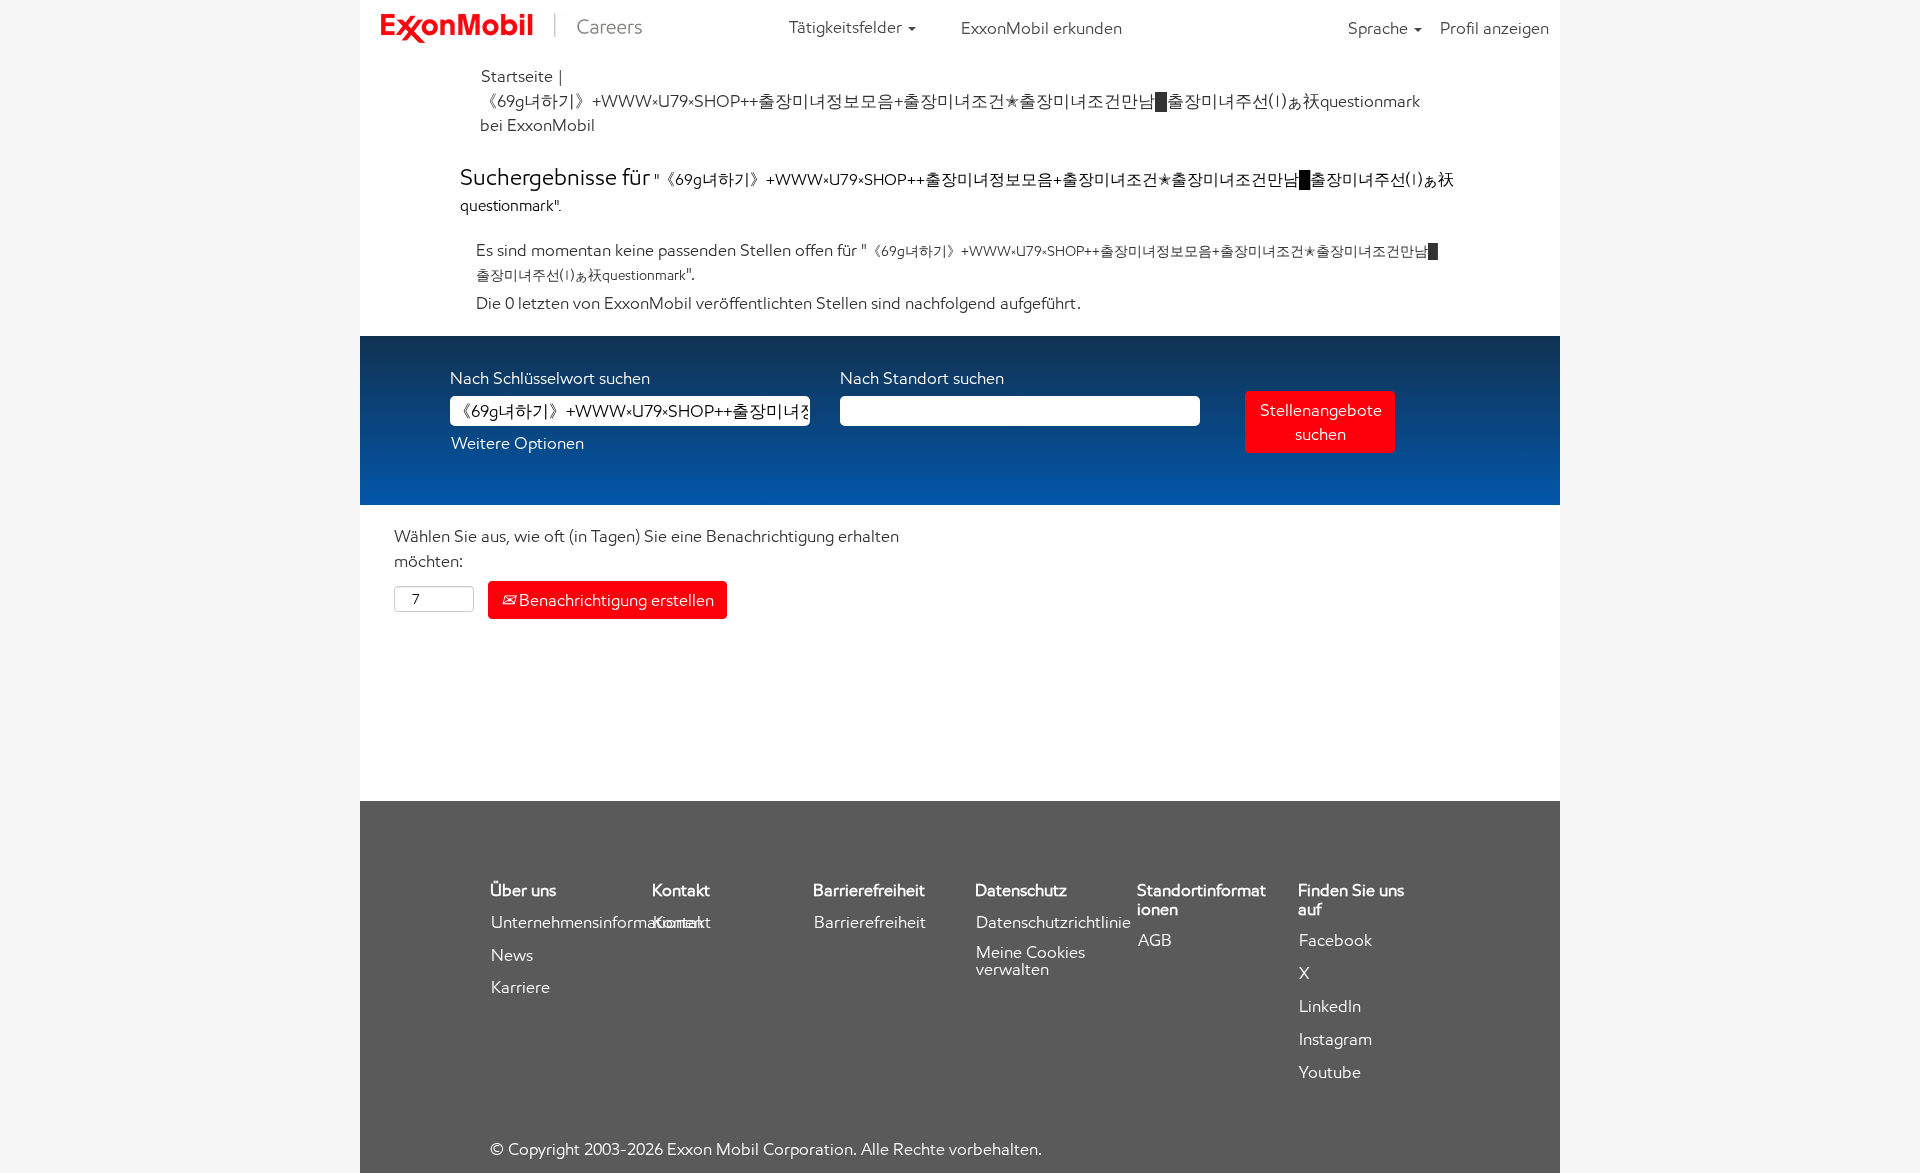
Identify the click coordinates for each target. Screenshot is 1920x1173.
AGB (1155, 940)
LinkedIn (1330, 1006)
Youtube (1330, 1072)
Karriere (520, 987)
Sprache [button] (1380, 28)
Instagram (1335, 1039)
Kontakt (682, 922)
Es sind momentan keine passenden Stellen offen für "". (957, 262)
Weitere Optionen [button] (517, 443)
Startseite (517, 76)
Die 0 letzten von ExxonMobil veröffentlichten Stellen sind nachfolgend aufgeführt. (778, 303)
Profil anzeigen (1494, 28)
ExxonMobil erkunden (1041, 28)
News (512, 955)
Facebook (1335, 940)
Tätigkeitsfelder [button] (847, 27)
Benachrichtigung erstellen (614, 600)
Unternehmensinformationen (597, 922)
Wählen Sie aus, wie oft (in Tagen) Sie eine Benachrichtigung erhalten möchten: (646, 548)
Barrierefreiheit (870, 922)
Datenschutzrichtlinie (1053, 922)
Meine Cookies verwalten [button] (1030, 961)
